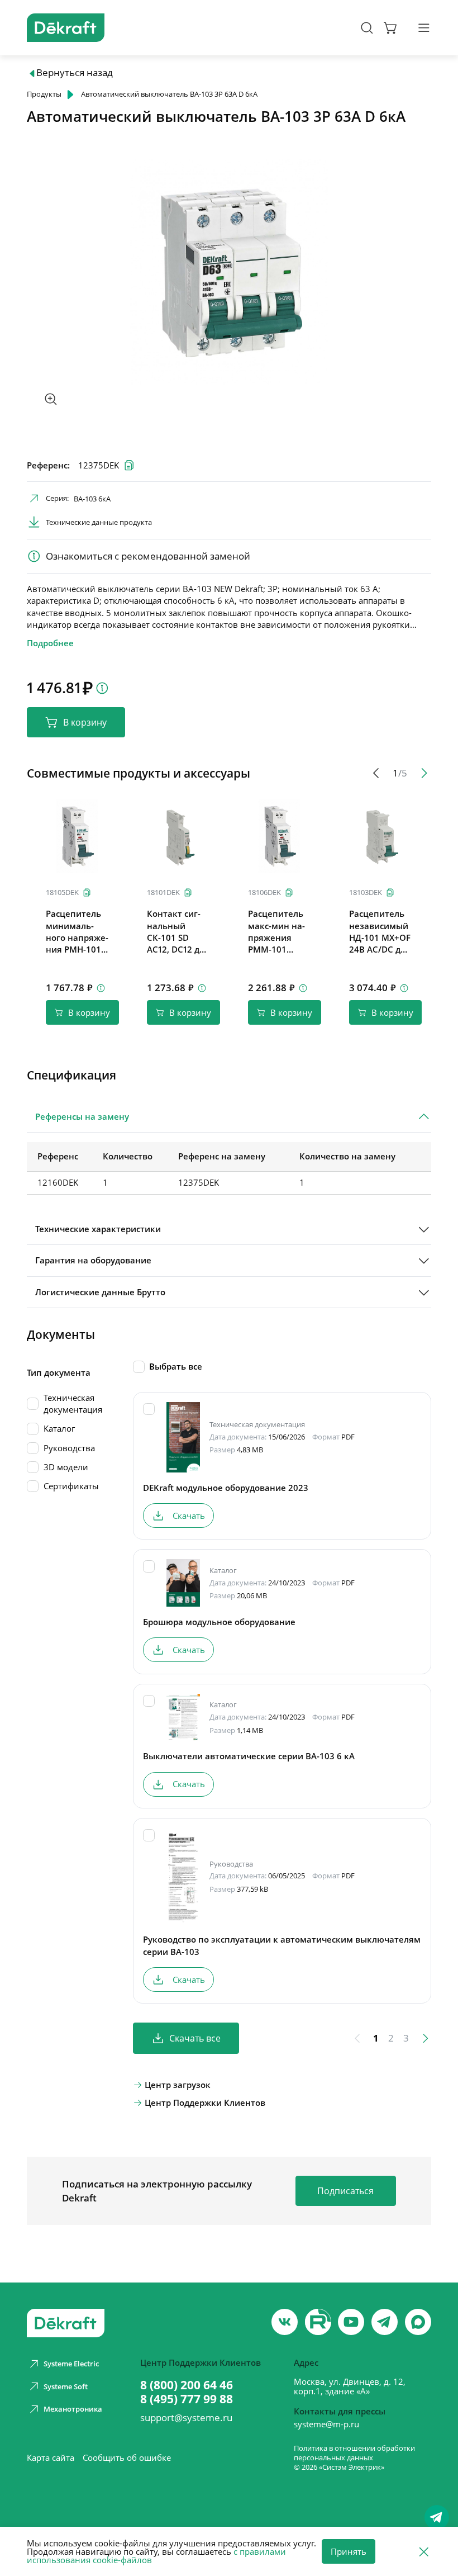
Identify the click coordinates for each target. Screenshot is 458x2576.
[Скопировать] (87, 892)
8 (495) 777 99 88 (187, 2399)
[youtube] (318, 2322)
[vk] (285, 2322)
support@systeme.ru (186, 2418)
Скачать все (195, 2038)
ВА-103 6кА (92, 499)
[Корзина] (391, 28)
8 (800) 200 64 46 (187, 2385)
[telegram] (385, 2322)
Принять (349, 2551)
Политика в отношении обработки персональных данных (354, 2453)
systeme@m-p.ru (326, 2424)
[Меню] (424, 28)
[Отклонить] (424, 2551)
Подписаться (345, 2191)
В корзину (85, 722)
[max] (418, 2322)
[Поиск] (367, 28)
